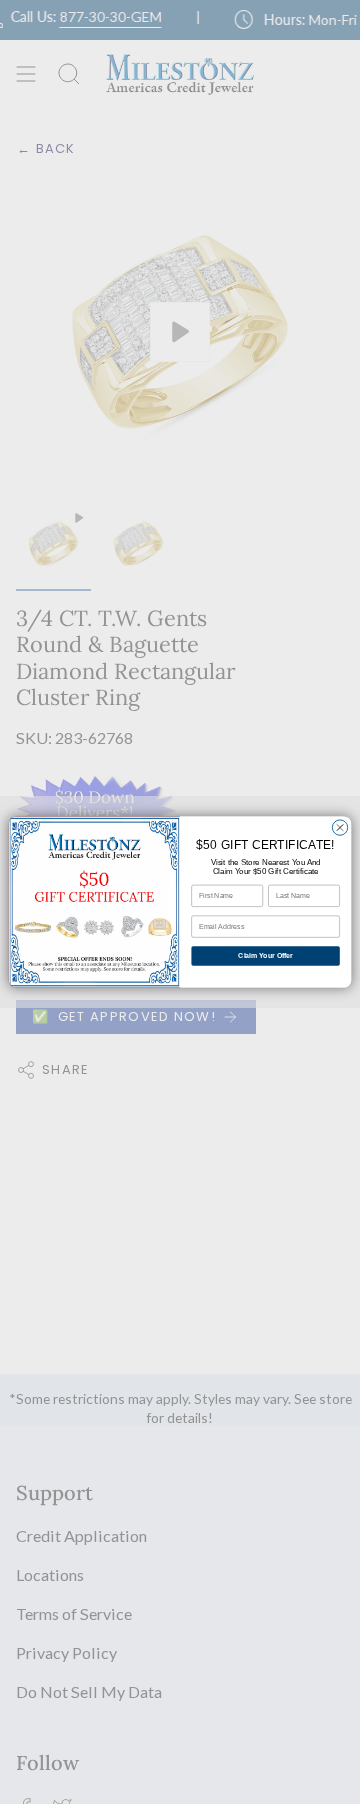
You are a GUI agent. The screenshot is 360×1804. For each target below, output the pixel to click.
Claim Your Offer (265, 955)
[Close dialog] (339, 827)
